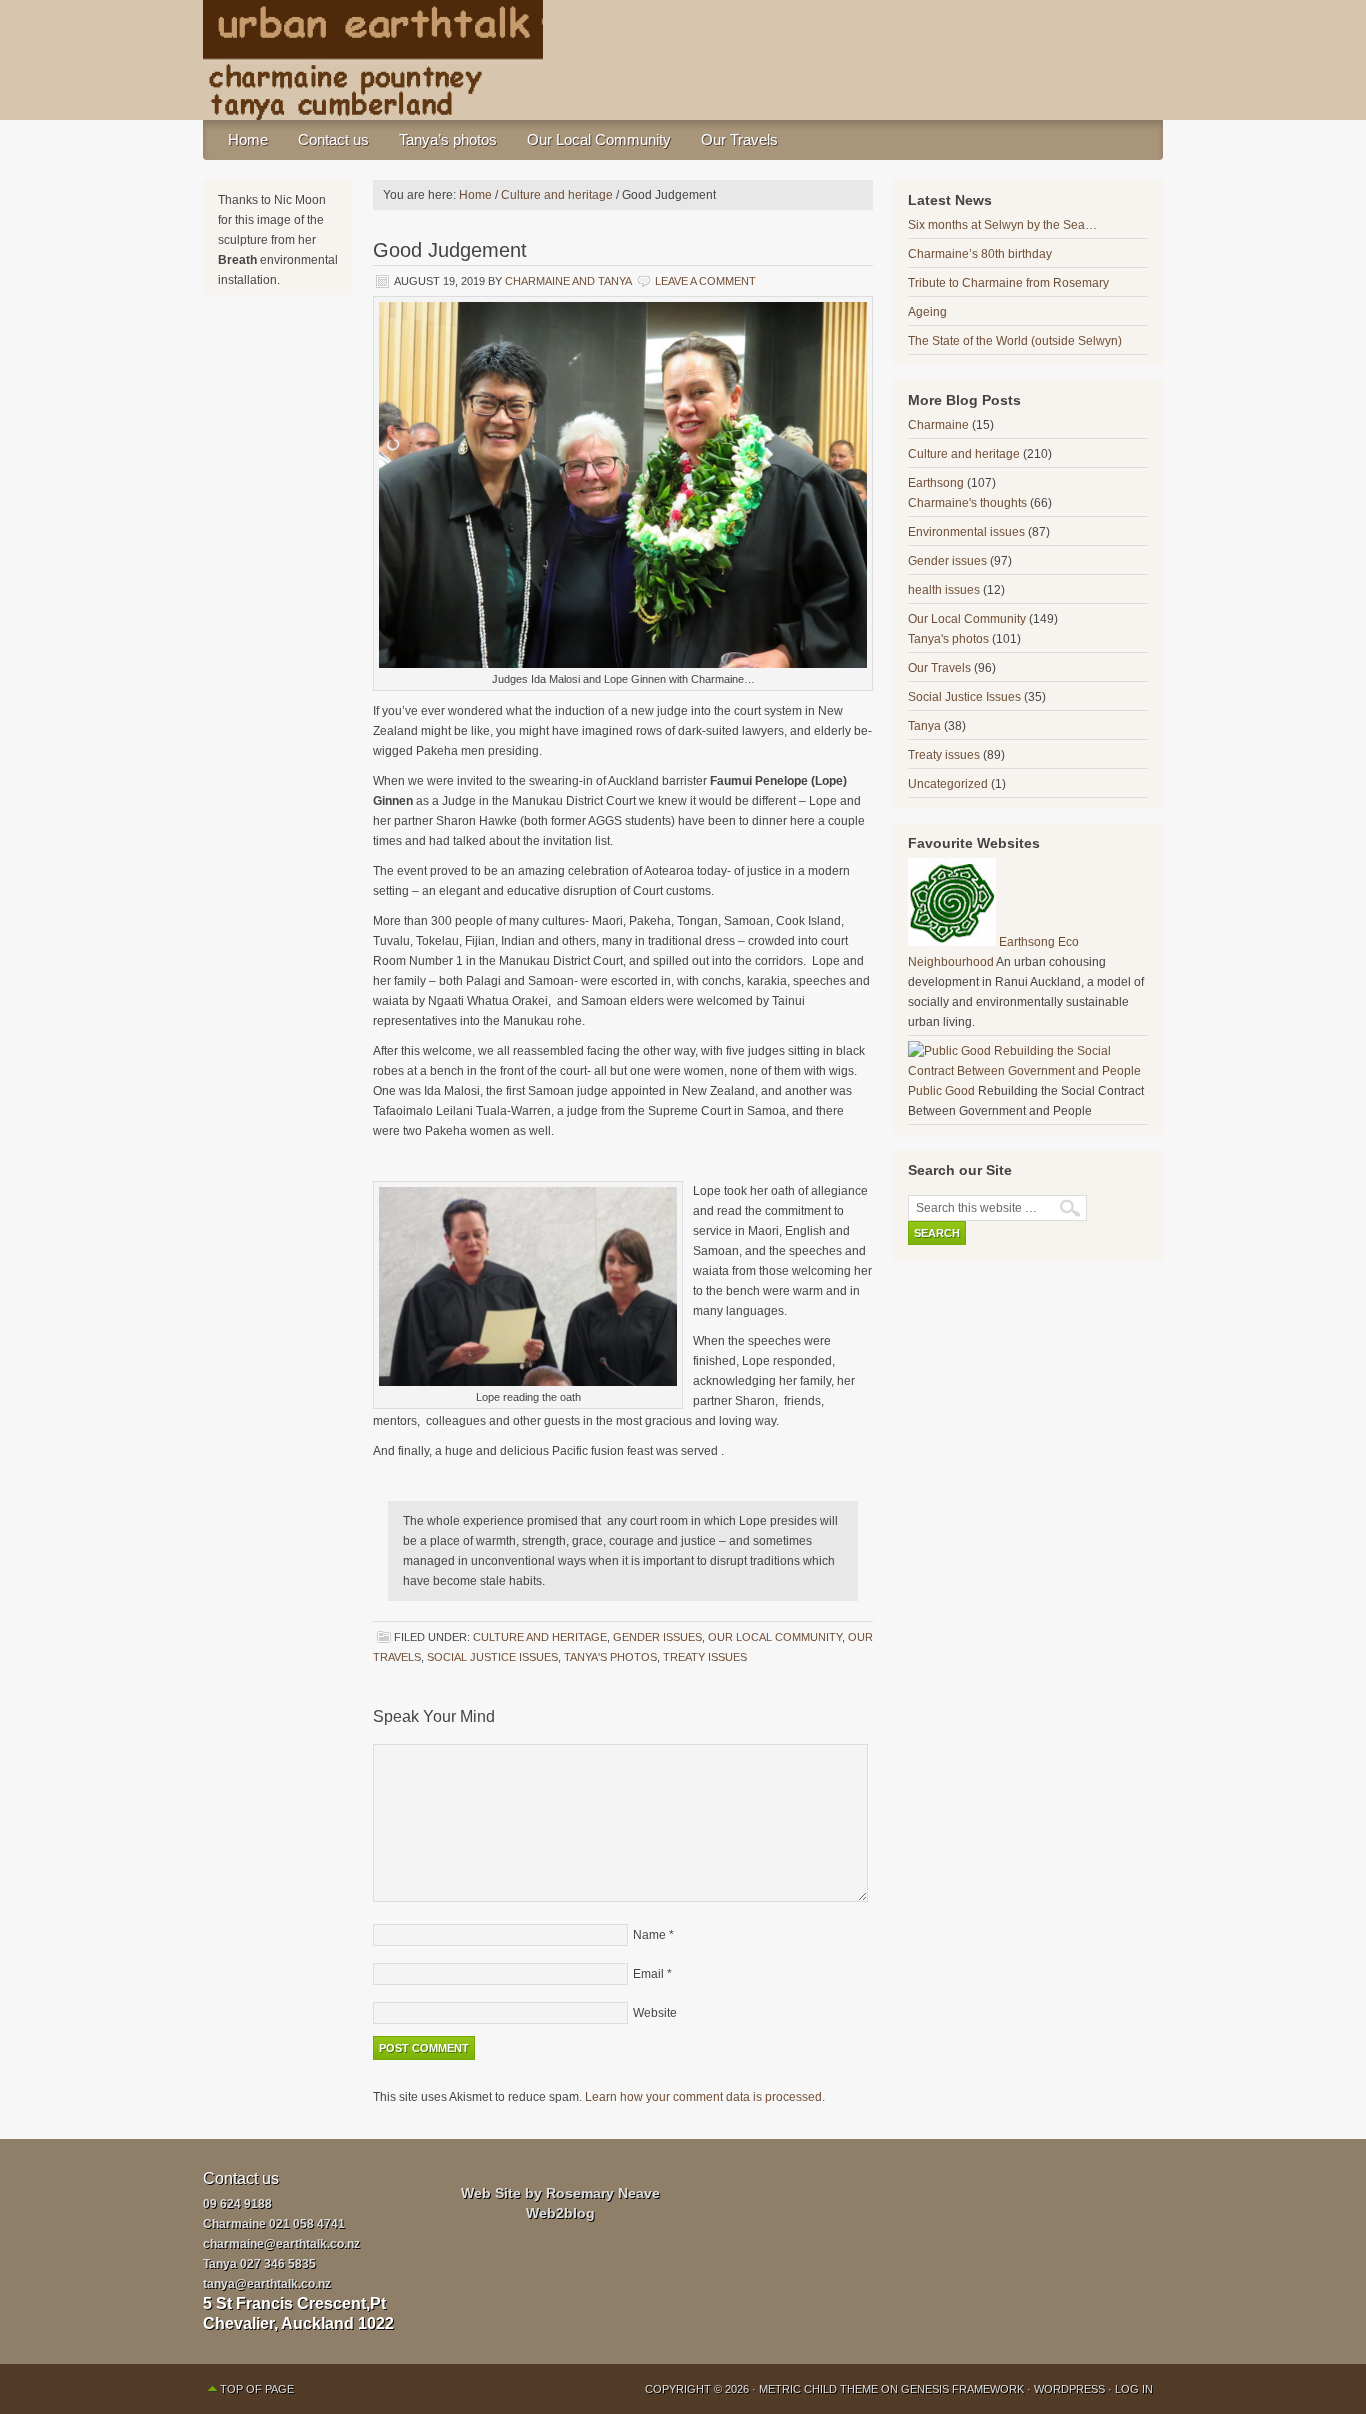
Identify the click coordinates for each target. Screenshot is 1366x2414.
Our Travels (739, 139)
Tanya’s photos (448, 139)
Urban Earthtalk (683, 60)
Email (648, 1974)
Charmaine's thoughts (967, 503)
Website (655, 2013)
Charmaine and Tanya (568, 281)
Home (248, 139)
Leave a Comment (705, 281)
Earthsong (936, 483)
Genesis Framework (962, 2389)
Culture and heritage (540, 1637)
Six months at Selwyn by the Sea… (1002, 225)
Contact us (333, 139)
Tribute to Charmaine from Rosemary (1008, 283)
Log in (1134, 2389)
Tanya (924, 726)
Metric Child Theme (818, 2389)
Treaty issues (705, 1657)
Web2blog (560, 2213)
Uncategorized (948, 784)
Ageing (927, 312)
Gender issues (657, 1637)
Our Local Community (599, 139)
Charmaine (938, 425)
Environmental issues (966, 532)
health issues (944, 590)
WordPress (1069, 2389)
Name (649, 1935)
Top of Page (257, 2389)
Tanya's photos (610, 1657)
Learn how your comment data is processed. (705, 2097)
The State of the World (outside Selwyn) (1015, 341)
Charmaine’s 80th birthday (980, 254)
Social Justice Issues (492, 1657)
